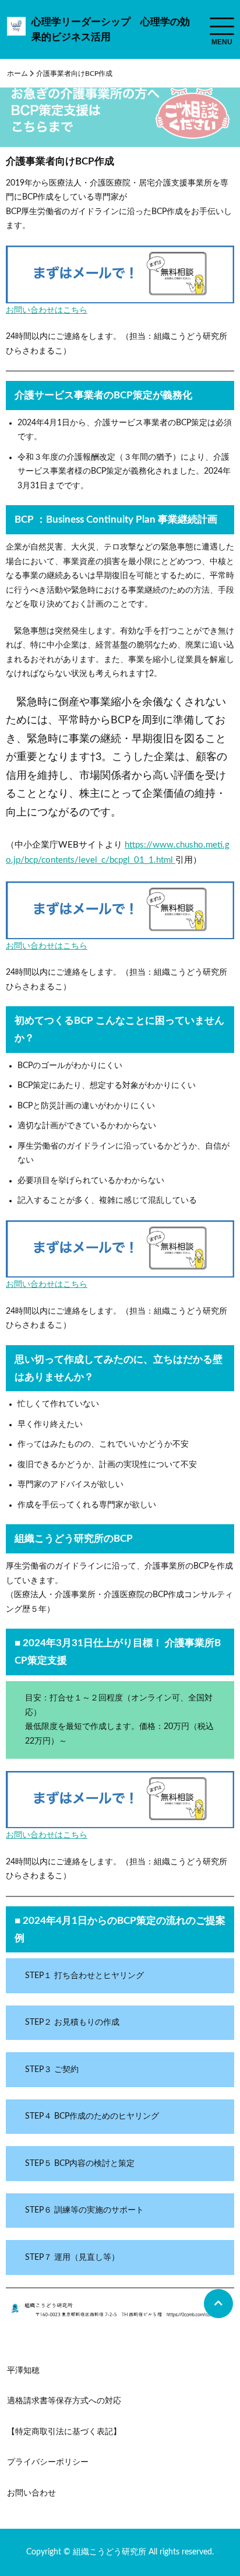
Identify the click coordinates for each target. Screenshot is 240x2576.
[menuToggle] (222, 26)
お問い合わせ (31, 2493)
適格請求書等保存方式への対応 (64, 2401)
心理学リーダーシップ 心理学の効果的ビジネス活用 (111, 29)
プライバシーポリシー (48, 2462)
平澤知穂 (23, 2371)
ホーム (17, 73)
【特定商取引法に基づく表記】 (64, 2432)
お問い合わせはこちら (47, 310)
